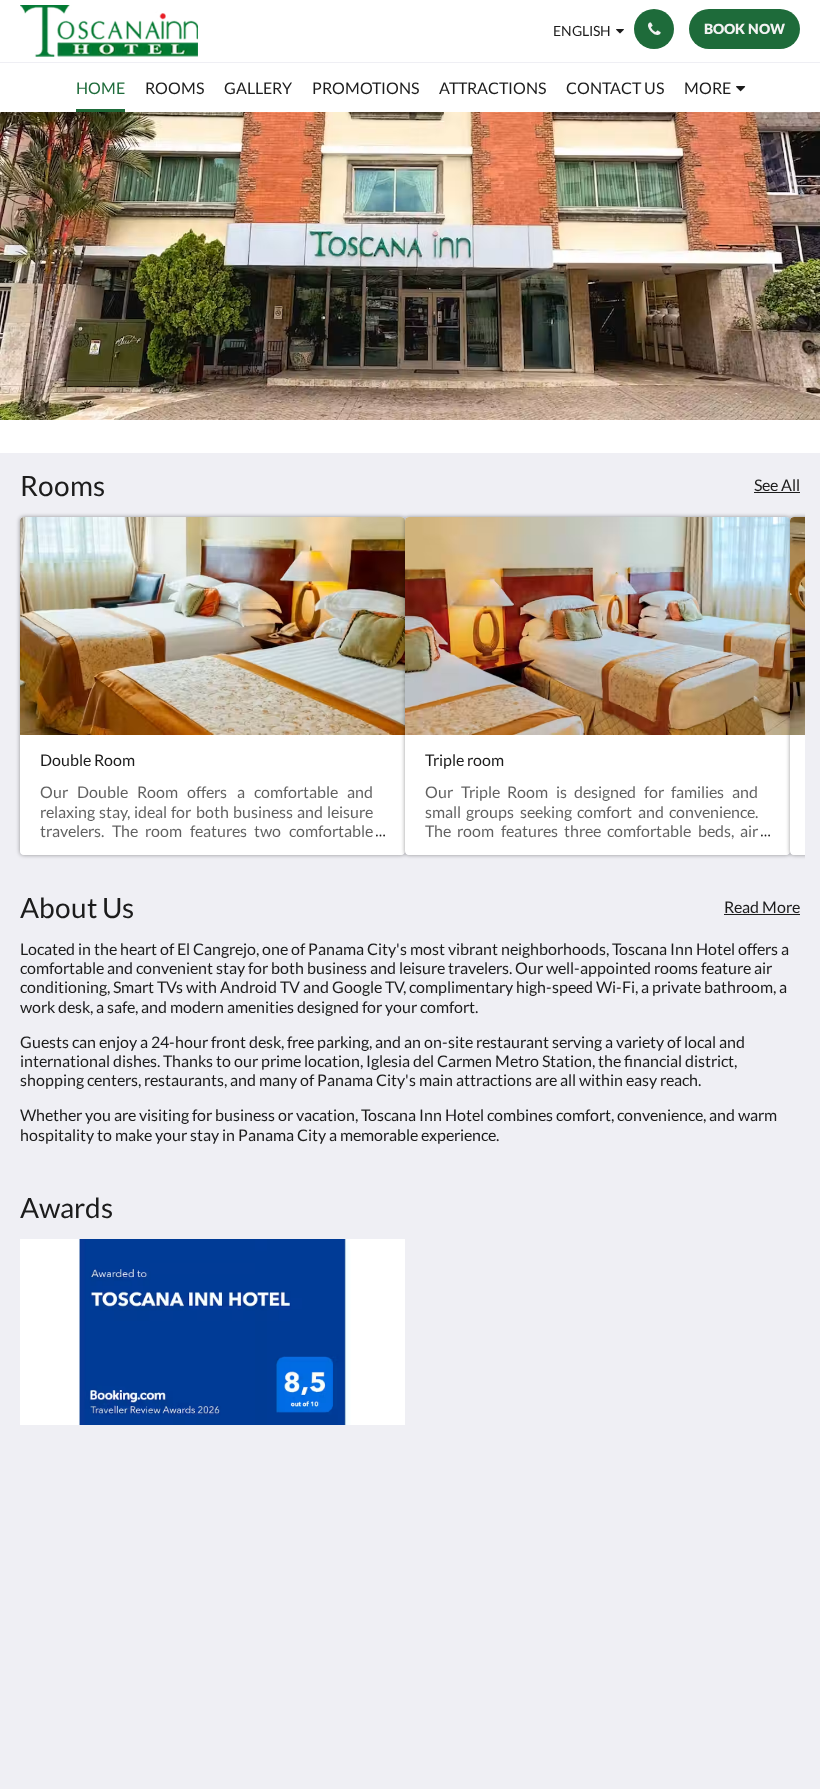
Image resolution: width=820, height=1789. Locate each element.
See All (777, 484)
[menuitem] (100, 88)
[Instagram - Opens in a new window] (780, 1544)
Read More (762, 906)
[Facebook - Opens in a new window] (725, 1544)
